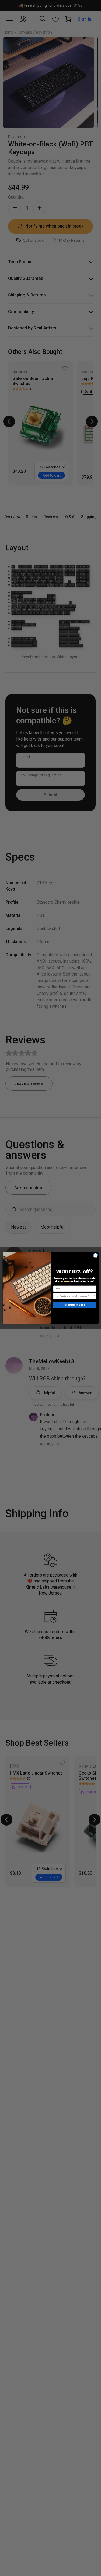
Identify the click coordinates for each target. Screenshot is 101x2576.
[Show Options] (94, 1296)
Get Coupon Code (74, 1305)
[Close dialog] (95, 1255)
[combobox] (74, 1296)
